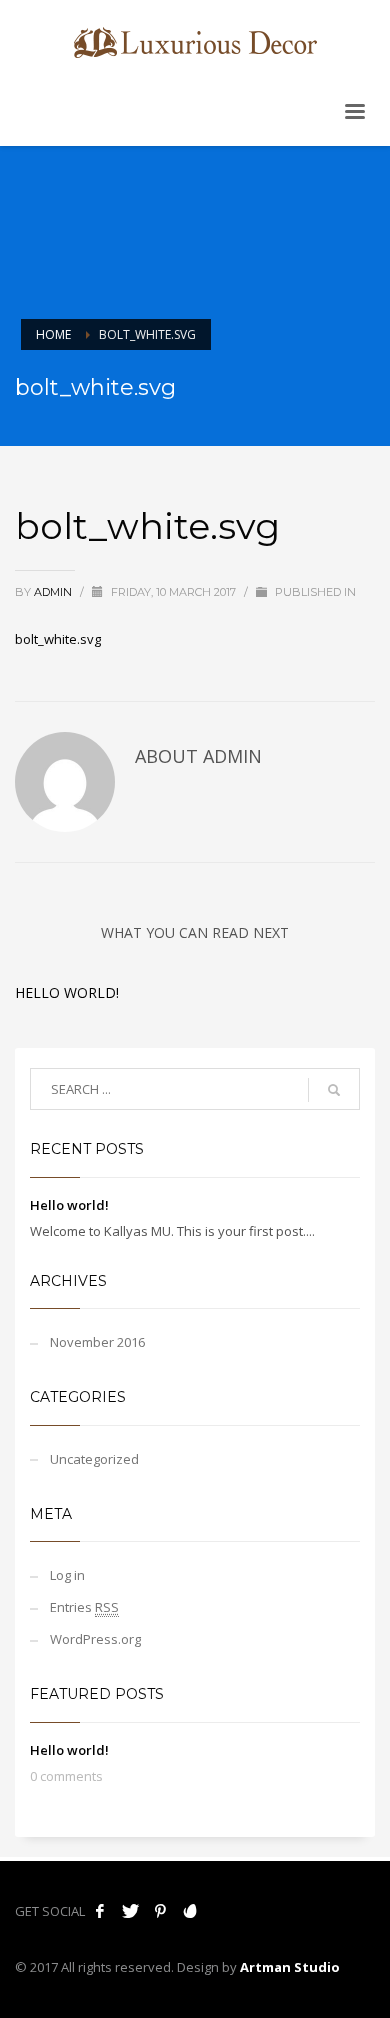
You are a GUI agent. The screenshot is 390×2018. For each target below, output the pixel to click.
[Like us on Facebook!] (100, 1911)
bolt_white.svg (58, 639)
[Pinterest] (160, 1911)
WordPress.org (95, 1639)
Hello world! (67, 992)
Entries (84, 1607)
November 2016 (97, 1342)
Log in (67, 1575)
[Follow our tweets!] (130, 1911)
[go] (334, 1090)
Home (53, 334)
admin (54, 592)
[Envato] (190, 1911)
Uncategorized (94, 1459)
